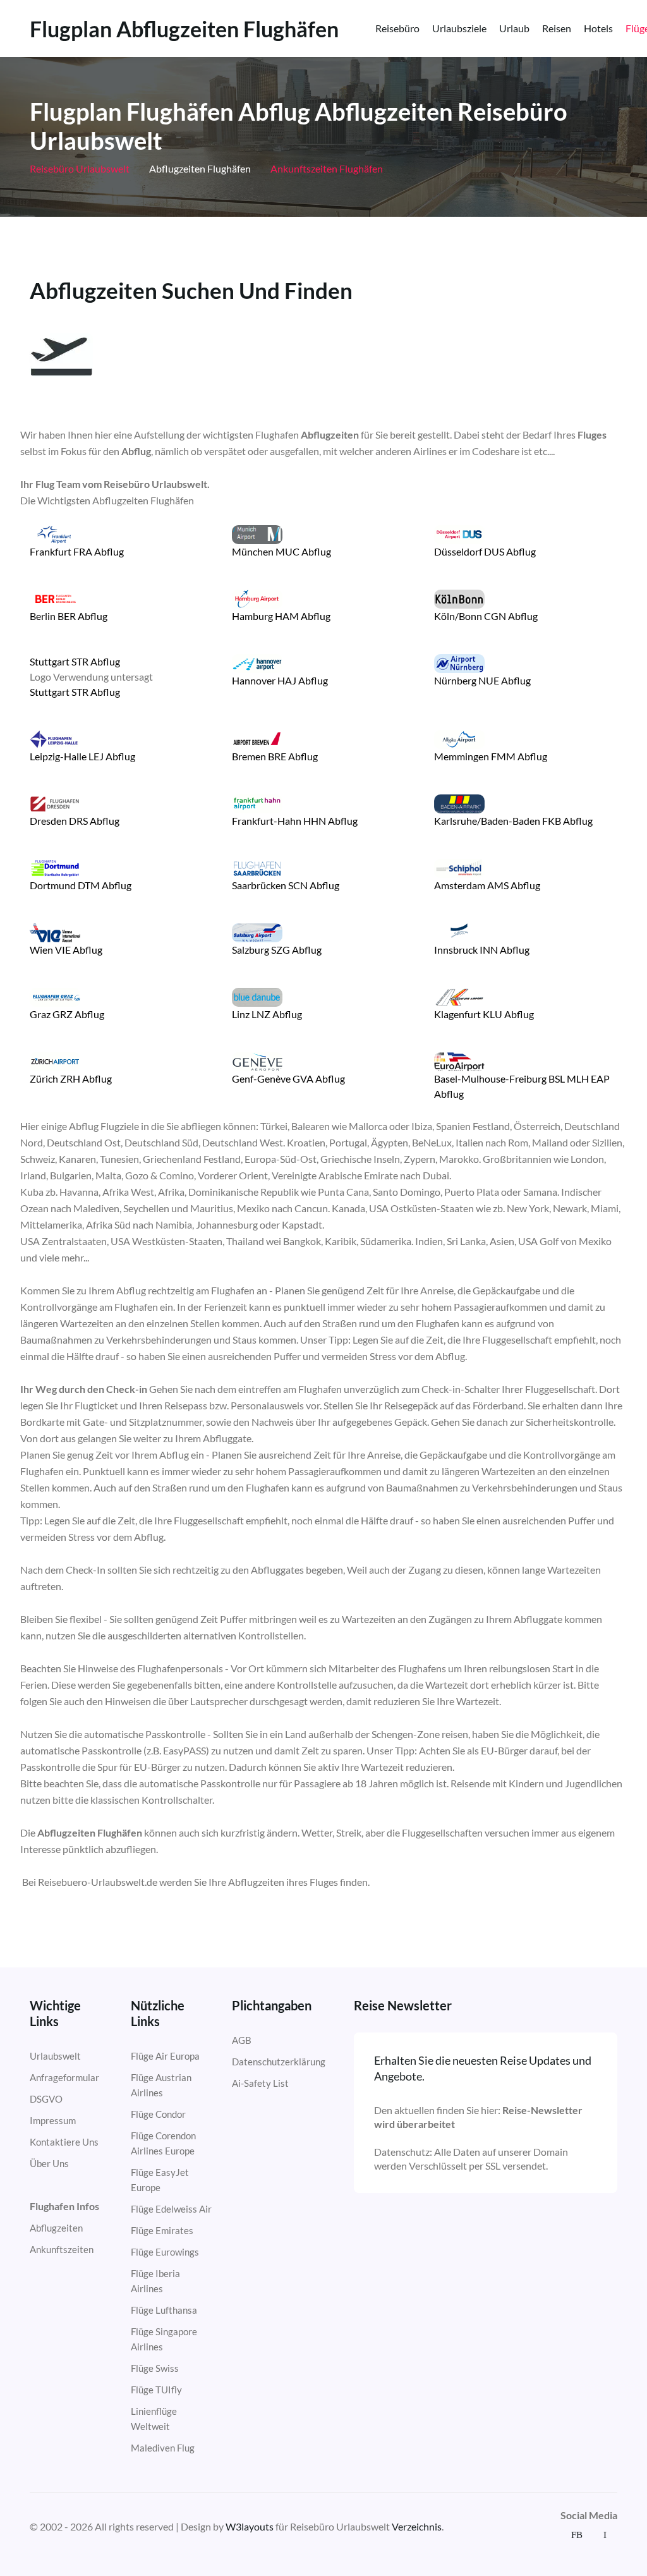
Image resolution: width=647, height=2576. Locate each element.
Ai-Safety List (260, 2083)
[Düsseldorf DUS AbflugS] (459, 533)
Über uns (49, 2163)
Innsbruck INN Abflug (482, 950)
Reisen (557, 28)
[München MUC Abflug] (257, 533)
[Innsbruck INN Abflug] (459, 931)
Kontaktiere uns (64, 2142)
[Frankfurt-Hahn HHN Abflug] (257, 802)
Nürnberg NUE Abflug (482, 680)
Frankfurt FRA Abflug (77, 551)
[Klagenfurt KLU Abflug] (459, 996)
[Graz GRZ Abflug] (55, 996)
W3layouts (250, 2526)
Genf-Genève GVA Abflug (288, 1078)
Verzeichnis (417, 2526)
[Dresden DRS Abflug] (55, 802)
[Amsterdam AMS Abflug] (459, 867)
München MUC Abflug (281, 551)
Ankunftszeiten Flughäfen (326, 168)
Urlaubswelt (55, 2056)
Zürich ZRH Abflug (71, 1078)
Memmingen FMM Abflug (491, 756)
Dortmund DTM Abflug (81, 885)
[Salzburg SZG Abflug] (257, 931)
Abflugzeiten (56, 2228)
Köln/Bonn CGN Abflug (486, 616)
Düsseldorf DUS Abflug (485, 551)
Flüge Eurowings (165, 2252)
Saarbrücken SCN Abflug (286, 885)
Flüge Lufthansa (164, 2310)
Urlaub (514, 28)
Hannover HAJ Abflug (280, 680)
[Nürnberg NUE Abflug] (459, 662)
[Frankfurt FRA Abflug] (55, 533)
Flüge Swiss (155, 2368)
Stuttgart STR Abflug (75, 661)
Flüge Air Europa (165, 2056)
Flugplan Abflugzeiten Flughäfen (184, 29)
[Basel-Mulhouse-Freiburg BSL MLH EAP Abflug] (459, 1060)
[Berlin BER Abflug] (55, 598)
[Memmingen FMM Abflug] (459, 738)
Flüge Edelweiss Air (171, 2209)
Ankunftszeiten (62, 2249)
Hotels (598, 28)
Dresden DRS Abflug (75, 821)
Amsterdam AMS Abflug (487, 885)
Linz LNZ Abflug (267, 1014)
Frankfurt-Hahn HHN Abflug (295, 821)
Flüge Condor (158, 2114)
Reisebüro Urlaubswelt (80, 168)
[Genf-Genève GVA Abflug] (257, 1060)
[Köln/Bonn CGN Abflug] (459, 598)
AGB (242, 2040)
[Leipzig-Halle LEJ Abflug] (55, 738)
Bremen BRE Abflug (275, 756)
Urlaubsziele (459, 28)
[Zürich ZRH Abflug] (55, 1060)
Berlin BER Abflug (69, 616)
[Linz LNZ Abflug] (257, 996)
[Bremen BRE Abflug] (257, 738)
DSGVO (46, 2099)
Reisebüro (397, 28)
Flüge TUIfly (156, 2390)
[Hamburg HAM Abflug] (257, 598)
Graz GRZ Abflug (67, 1014)
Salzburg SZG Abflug (277, 950)
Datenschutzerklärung (279, 2062)
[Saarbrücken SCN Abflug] (257, 867)
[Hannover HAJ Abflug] (257, 662)
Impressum (53, 2120)
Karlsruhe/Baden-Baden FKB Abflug (513, 821)
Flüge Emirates (162, 2230)
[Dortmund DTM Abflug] (55, 867)
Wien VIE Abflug (66, 950)
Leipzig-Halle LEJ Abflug (82, 756)
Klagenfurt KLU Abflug (484, 1014)
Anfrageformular (64, 2077)
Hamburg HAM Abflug (281, 616)
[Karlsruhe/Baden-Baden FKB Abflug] (459, 802)
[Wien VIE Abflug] (55, 931)
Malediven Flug (163, 2448)
